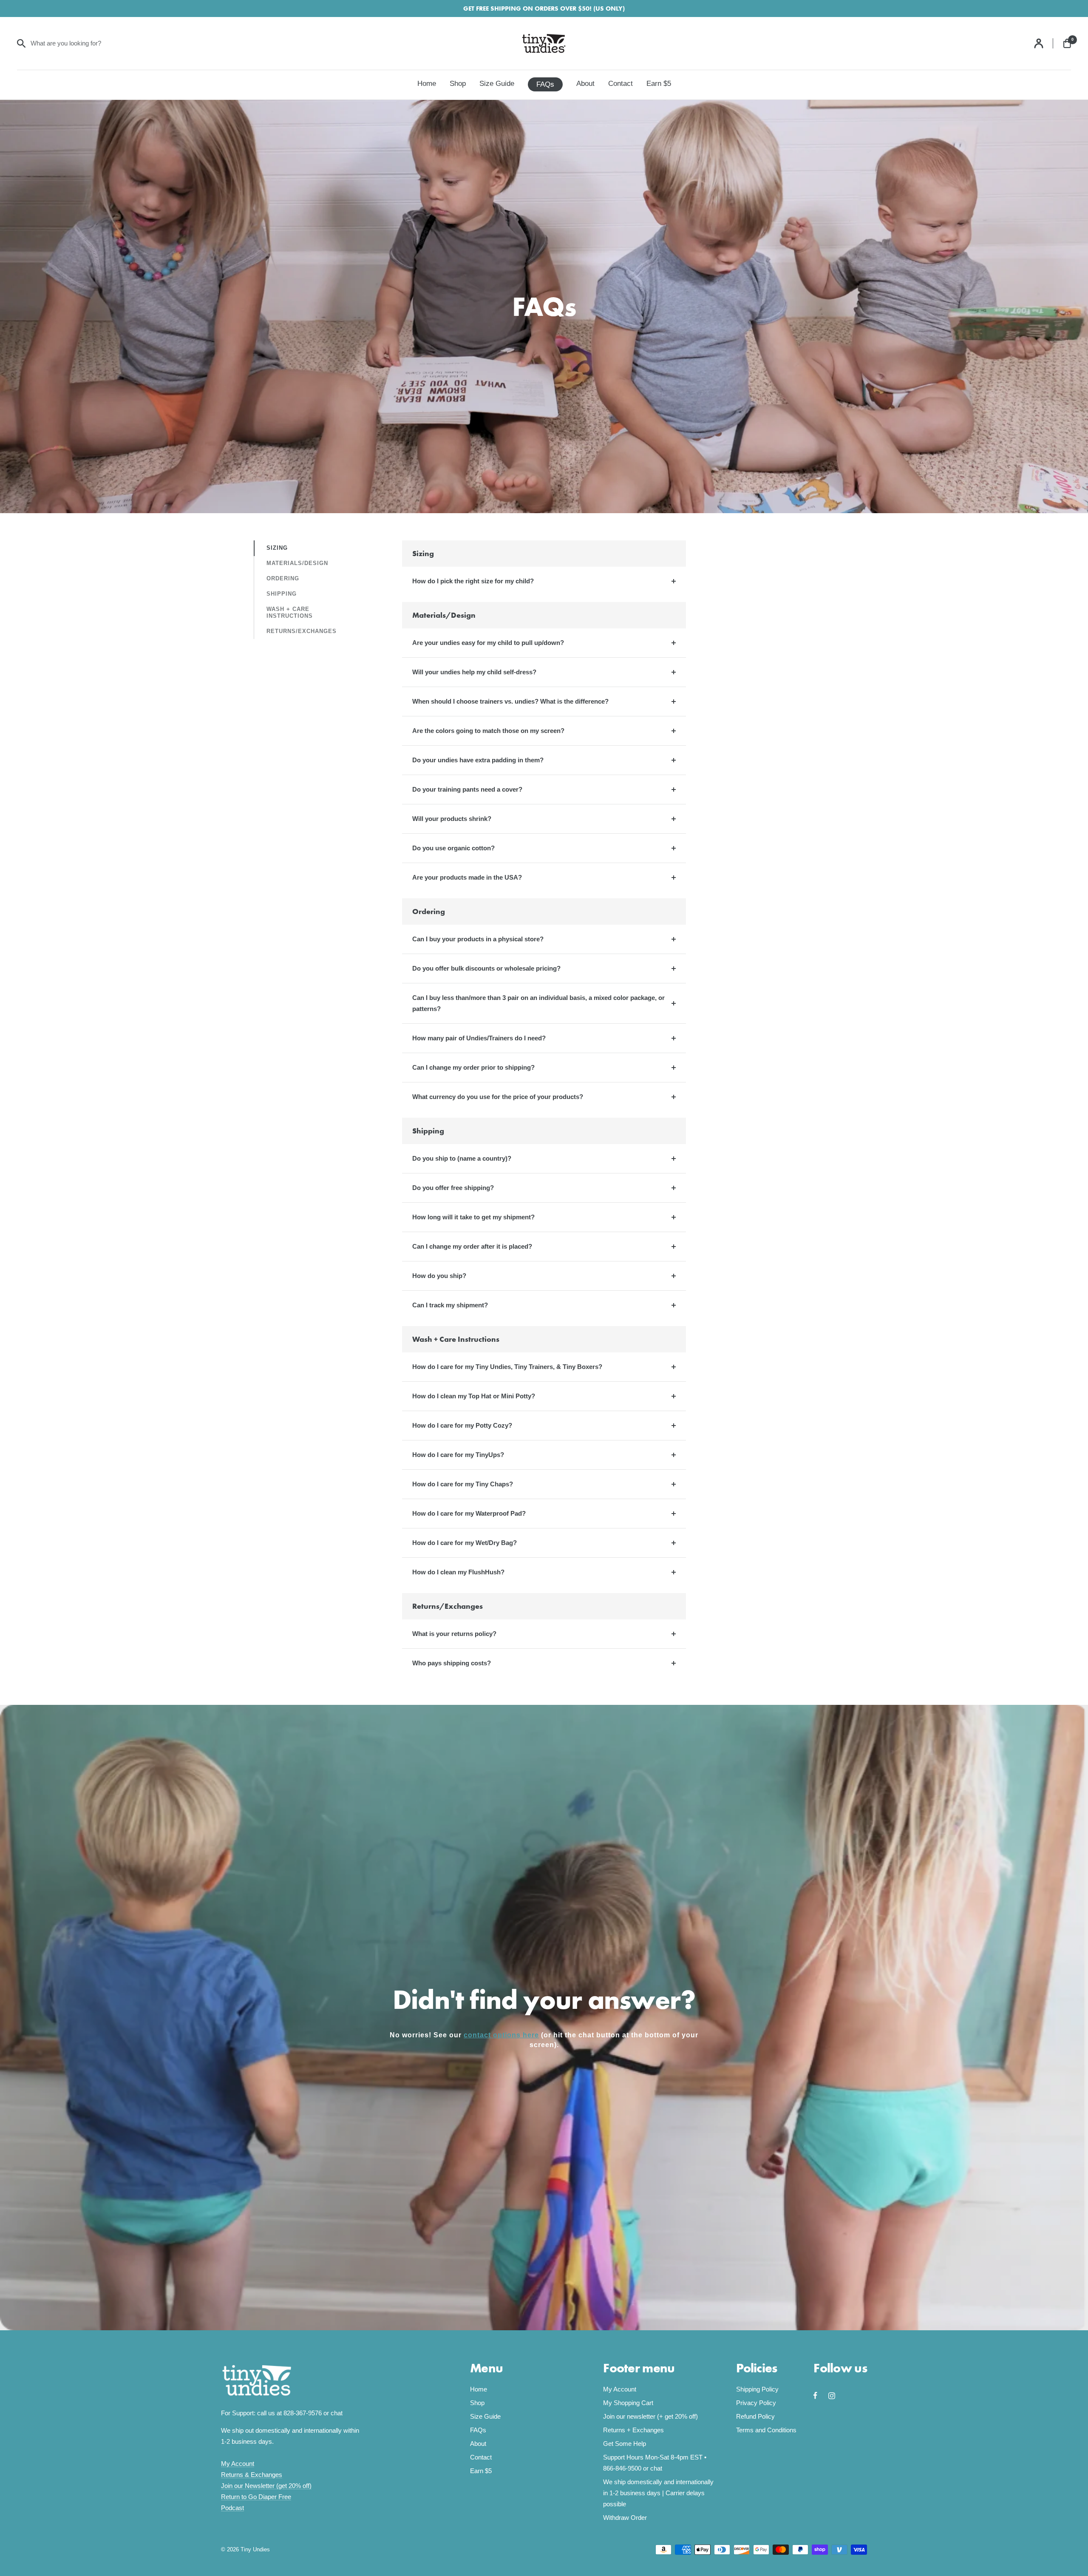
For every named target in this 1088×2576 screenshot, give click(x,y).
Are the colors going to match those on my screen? (488, 731)
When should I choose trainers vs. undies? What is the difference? (510, 701)
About (585, 84)
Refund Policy (755, 2416)
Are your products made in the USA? (467, 877)
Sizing (277, 548)
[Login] (1044, 43)
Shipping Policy (757, 2389)
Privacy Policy (756, 2403)
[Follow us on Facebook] (821, 2396)
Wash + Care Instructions (290, 612)
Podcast (232, 2508)
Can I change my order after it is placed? (472, 1246)
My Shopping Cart (628, 2403)
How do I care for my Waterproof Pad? (469, 1513)
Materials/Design (297, 563)
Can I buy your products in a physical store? (478, 939)
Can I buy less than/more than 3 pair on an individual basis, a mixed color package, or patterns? (538, 1003)
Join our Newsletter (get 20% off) (266, 2486)
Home (427, 84)
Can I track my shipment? (450, 1305)
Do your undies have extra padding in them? (478, 760)
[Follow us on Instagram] (836, 2396)
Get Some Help (625, 2444)
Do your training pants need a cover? (467, 789)
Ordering (283, 578)
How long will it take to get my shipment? (473, 1217)
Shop (458, 84)
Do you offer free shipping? (453, 1188)
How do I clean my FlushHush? (458, 1572)
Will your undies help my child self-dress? (474, 672)
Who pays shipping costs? (452, 1663)
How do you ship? (439, 1276)
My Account (238, 2464)
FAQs (545, 84)
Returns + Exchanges (633, 2430)
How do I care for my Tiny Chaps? (463, 1484)
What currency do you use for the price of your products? (498, 1097)
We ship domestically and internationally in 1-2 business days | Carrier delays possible (658, 2493)
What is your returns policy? (454, 1634)
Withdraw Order (625, 2518)
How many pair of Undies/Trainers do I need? (479, 1038)
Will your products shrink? (452, 819)
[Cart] (1067, 43)
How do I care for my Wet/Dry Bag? (465, 1543)
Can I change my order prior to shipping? (473, 1067)
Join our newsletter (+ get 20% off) (650, 2416)
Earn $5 (659, 84)
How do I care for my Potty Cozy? (462, 1425)
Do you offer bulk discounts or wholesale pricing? (486, 968)
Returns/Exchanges (302, 631)
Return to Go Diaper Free (256, 2497)
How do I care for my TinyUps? (458, 1455)
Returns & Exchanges (252, 2475)
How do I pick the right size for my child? (473, 581)
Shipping (282, 594)
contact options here (501, 2035)
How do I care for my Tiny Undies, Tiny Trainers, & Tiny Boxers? (507, 1367)
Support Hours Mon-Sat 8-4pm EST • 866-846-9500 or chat (655, 2463)
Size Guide (497, 84)
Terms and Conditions (766, 2430)
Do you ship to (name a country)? (462, 1158)
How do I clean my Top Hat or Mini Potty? (474, 1396)
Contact (620, 84)
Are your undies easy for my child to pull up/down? (488, 643)
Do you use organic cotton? (453, 848)
